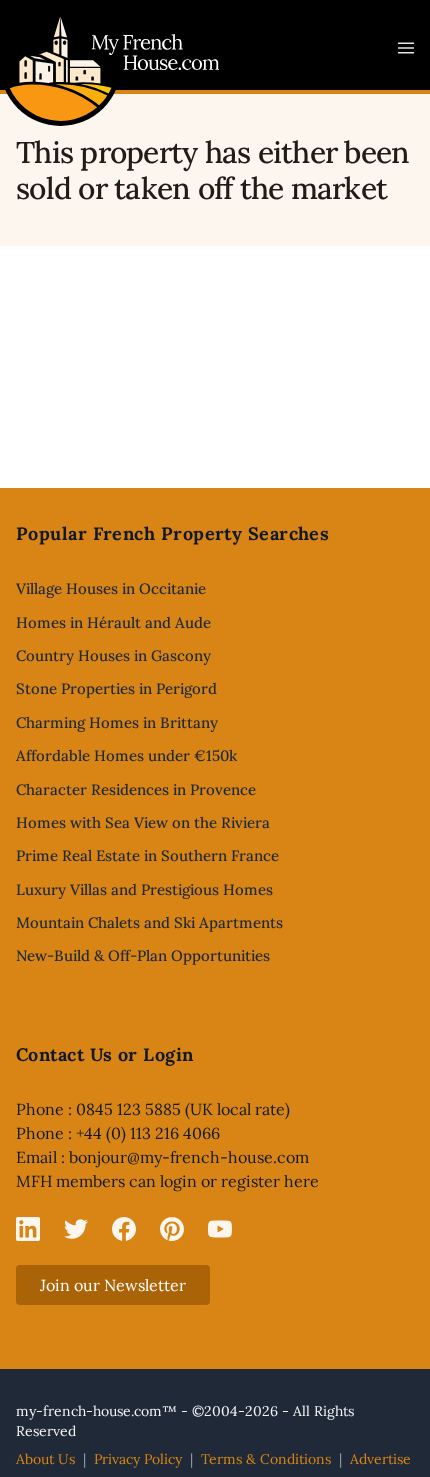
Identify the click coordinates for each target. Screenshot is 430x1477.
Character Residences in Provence (136, 789)
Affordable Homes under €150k (126, 755)
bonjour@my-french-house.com (189, 1157)
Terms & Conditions (266, 1459)
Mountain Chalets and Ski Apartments (149, 922)
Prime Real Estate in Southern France (147, 855)
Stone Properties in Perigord (116, 688)
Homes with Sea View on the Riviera (143, 822)
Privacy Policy (138, 1459)
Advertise (380, 1459)
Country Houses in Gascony (113, 655)
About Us (45, 1459)
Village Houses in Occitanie (111, 588)
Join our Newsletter (113, 1285)
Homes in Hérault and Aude (113, 622)
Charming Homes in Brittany (117, 722)
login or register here (239, 1181)
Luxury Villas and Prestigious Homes (144, 889)
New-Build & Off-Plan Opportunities (143, 955)
